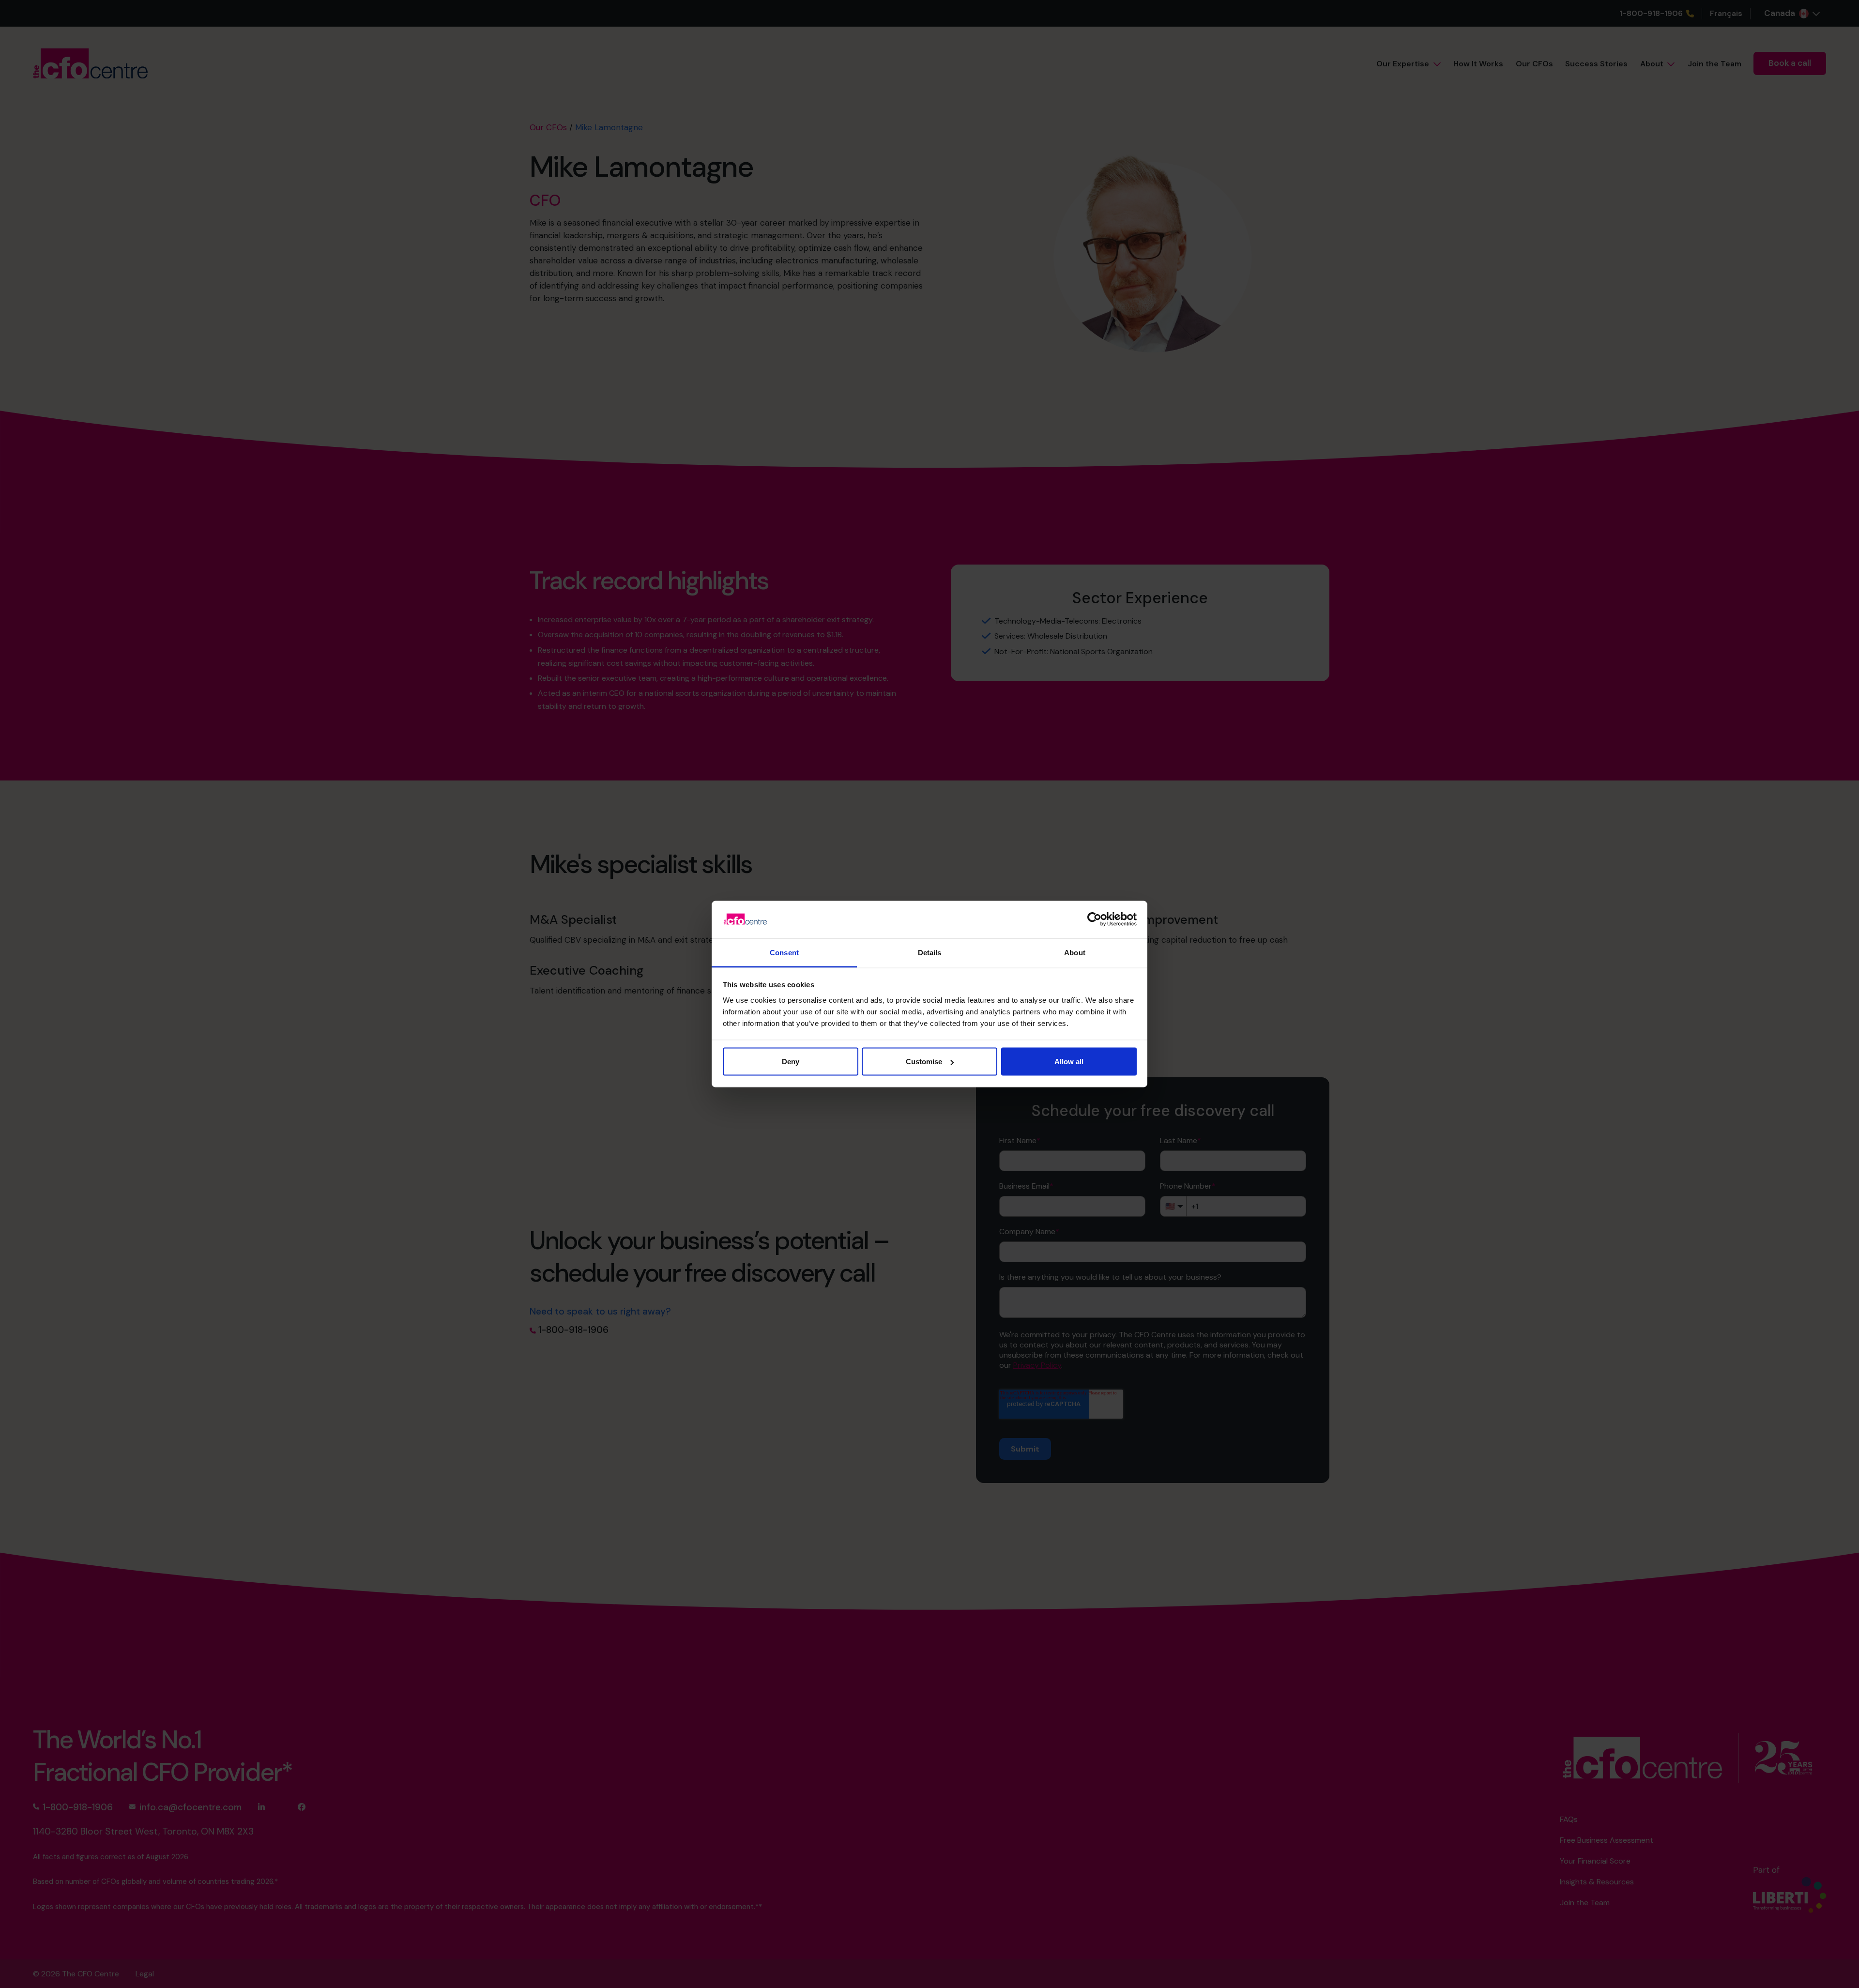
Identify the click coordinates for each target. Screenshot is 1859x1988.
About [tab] (1075, 952)
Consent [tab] (784, 952)
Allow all (1069, 1062)
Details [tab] (930, 952)
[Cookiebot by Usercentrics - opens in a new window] (1094, 919)
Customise (924, 1062)
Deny (791, 1062)
